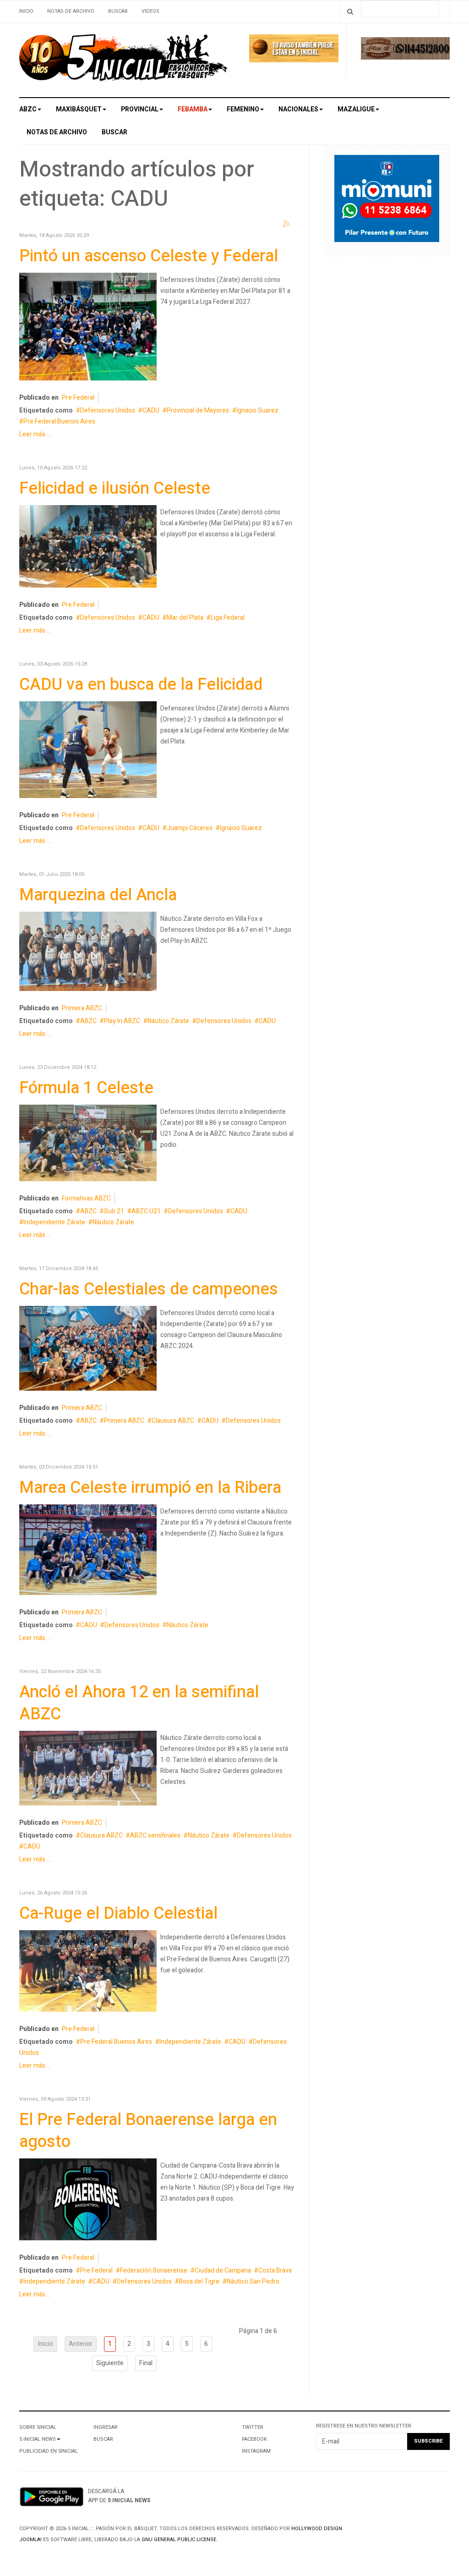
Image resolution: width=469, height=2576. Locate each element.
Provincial (140, 109)
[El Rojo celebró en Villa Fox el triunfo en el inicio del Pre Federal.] (88, 1973)
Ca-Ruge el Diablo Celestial (118, 1913)
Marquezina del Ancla (98, 895)
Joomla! (30, 2540)
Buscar (118, 11)
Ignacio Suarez (257, 410)
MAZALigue (356, 109)
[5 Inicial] (123, 60)
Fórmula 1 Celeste (86, 1088)
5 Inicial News (38, 2439)
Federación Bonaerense (154, 2271)
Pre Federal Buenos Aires (59, 421)
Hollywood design (317, 2529)
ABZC (28, 109)
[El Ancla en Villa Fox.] (88, 953)
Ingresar (106, 2427)
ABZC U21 (146, 1211)
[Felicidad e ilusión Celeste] (88, 548)
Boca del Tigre (199, 2282)
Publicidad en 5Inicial (49, 2451)
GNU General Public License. (180, 2540)
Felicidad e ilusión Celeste (115, 488)
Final (146, 2363)
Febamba (193, 109)
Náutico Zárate (168, 1021)
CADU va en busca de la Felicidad (141, 685)
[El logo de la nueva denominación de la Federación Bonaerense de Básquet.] (88, 2201)
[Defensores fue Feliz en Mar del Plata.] (88, 328)
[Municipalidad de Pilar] (387, 201)
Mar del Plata (185, 618)
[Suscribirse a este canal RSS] (287, 224)
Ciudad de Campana (223, 2271)
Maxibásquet (79, 109)
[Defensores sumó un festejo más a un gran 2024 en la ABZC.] (88, 1145)
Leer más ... (35, 434)
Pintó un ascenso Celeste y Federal (149, 256)
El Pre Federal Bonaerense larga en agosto (148, 2131)
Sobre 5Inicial (38, 2427)
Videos (150, 11)
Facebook (254, 2439)
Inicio (26, 11)
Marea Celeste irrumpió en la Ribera (150, 1488)
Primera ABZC (82, 1008)
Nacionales (298, 109)
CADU (151, 410)
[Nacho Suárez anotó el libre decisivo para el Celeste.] (88, 751)
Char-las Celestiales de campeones (149, 1289)
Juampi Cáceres (190, 828)
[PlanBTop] (405, 50)
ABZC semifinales (155, 1836)
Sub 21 (114, 1211)
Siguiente (110, 2363)
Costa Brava (275, 2271)
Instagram (256, 2451)
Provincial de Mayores (198, 410)
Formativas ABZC (86, 1198)
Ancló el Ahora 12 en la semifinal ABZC (139, 1703)
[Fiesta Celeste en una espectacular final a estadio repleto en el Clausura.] (88, 1350)
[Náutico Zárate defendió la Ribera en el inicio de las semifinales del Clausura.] (88, 1770)
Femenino (243, 109)
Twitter (253, 2427)
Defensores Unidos (108, 410)
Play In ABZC (122, 1021)
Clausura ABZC (173, 1421)
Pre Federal (78, 398)
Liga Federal (228, 618)
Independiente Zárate (54, 1222)
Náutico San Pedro (253, 2282)
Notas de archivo (71, 11)
